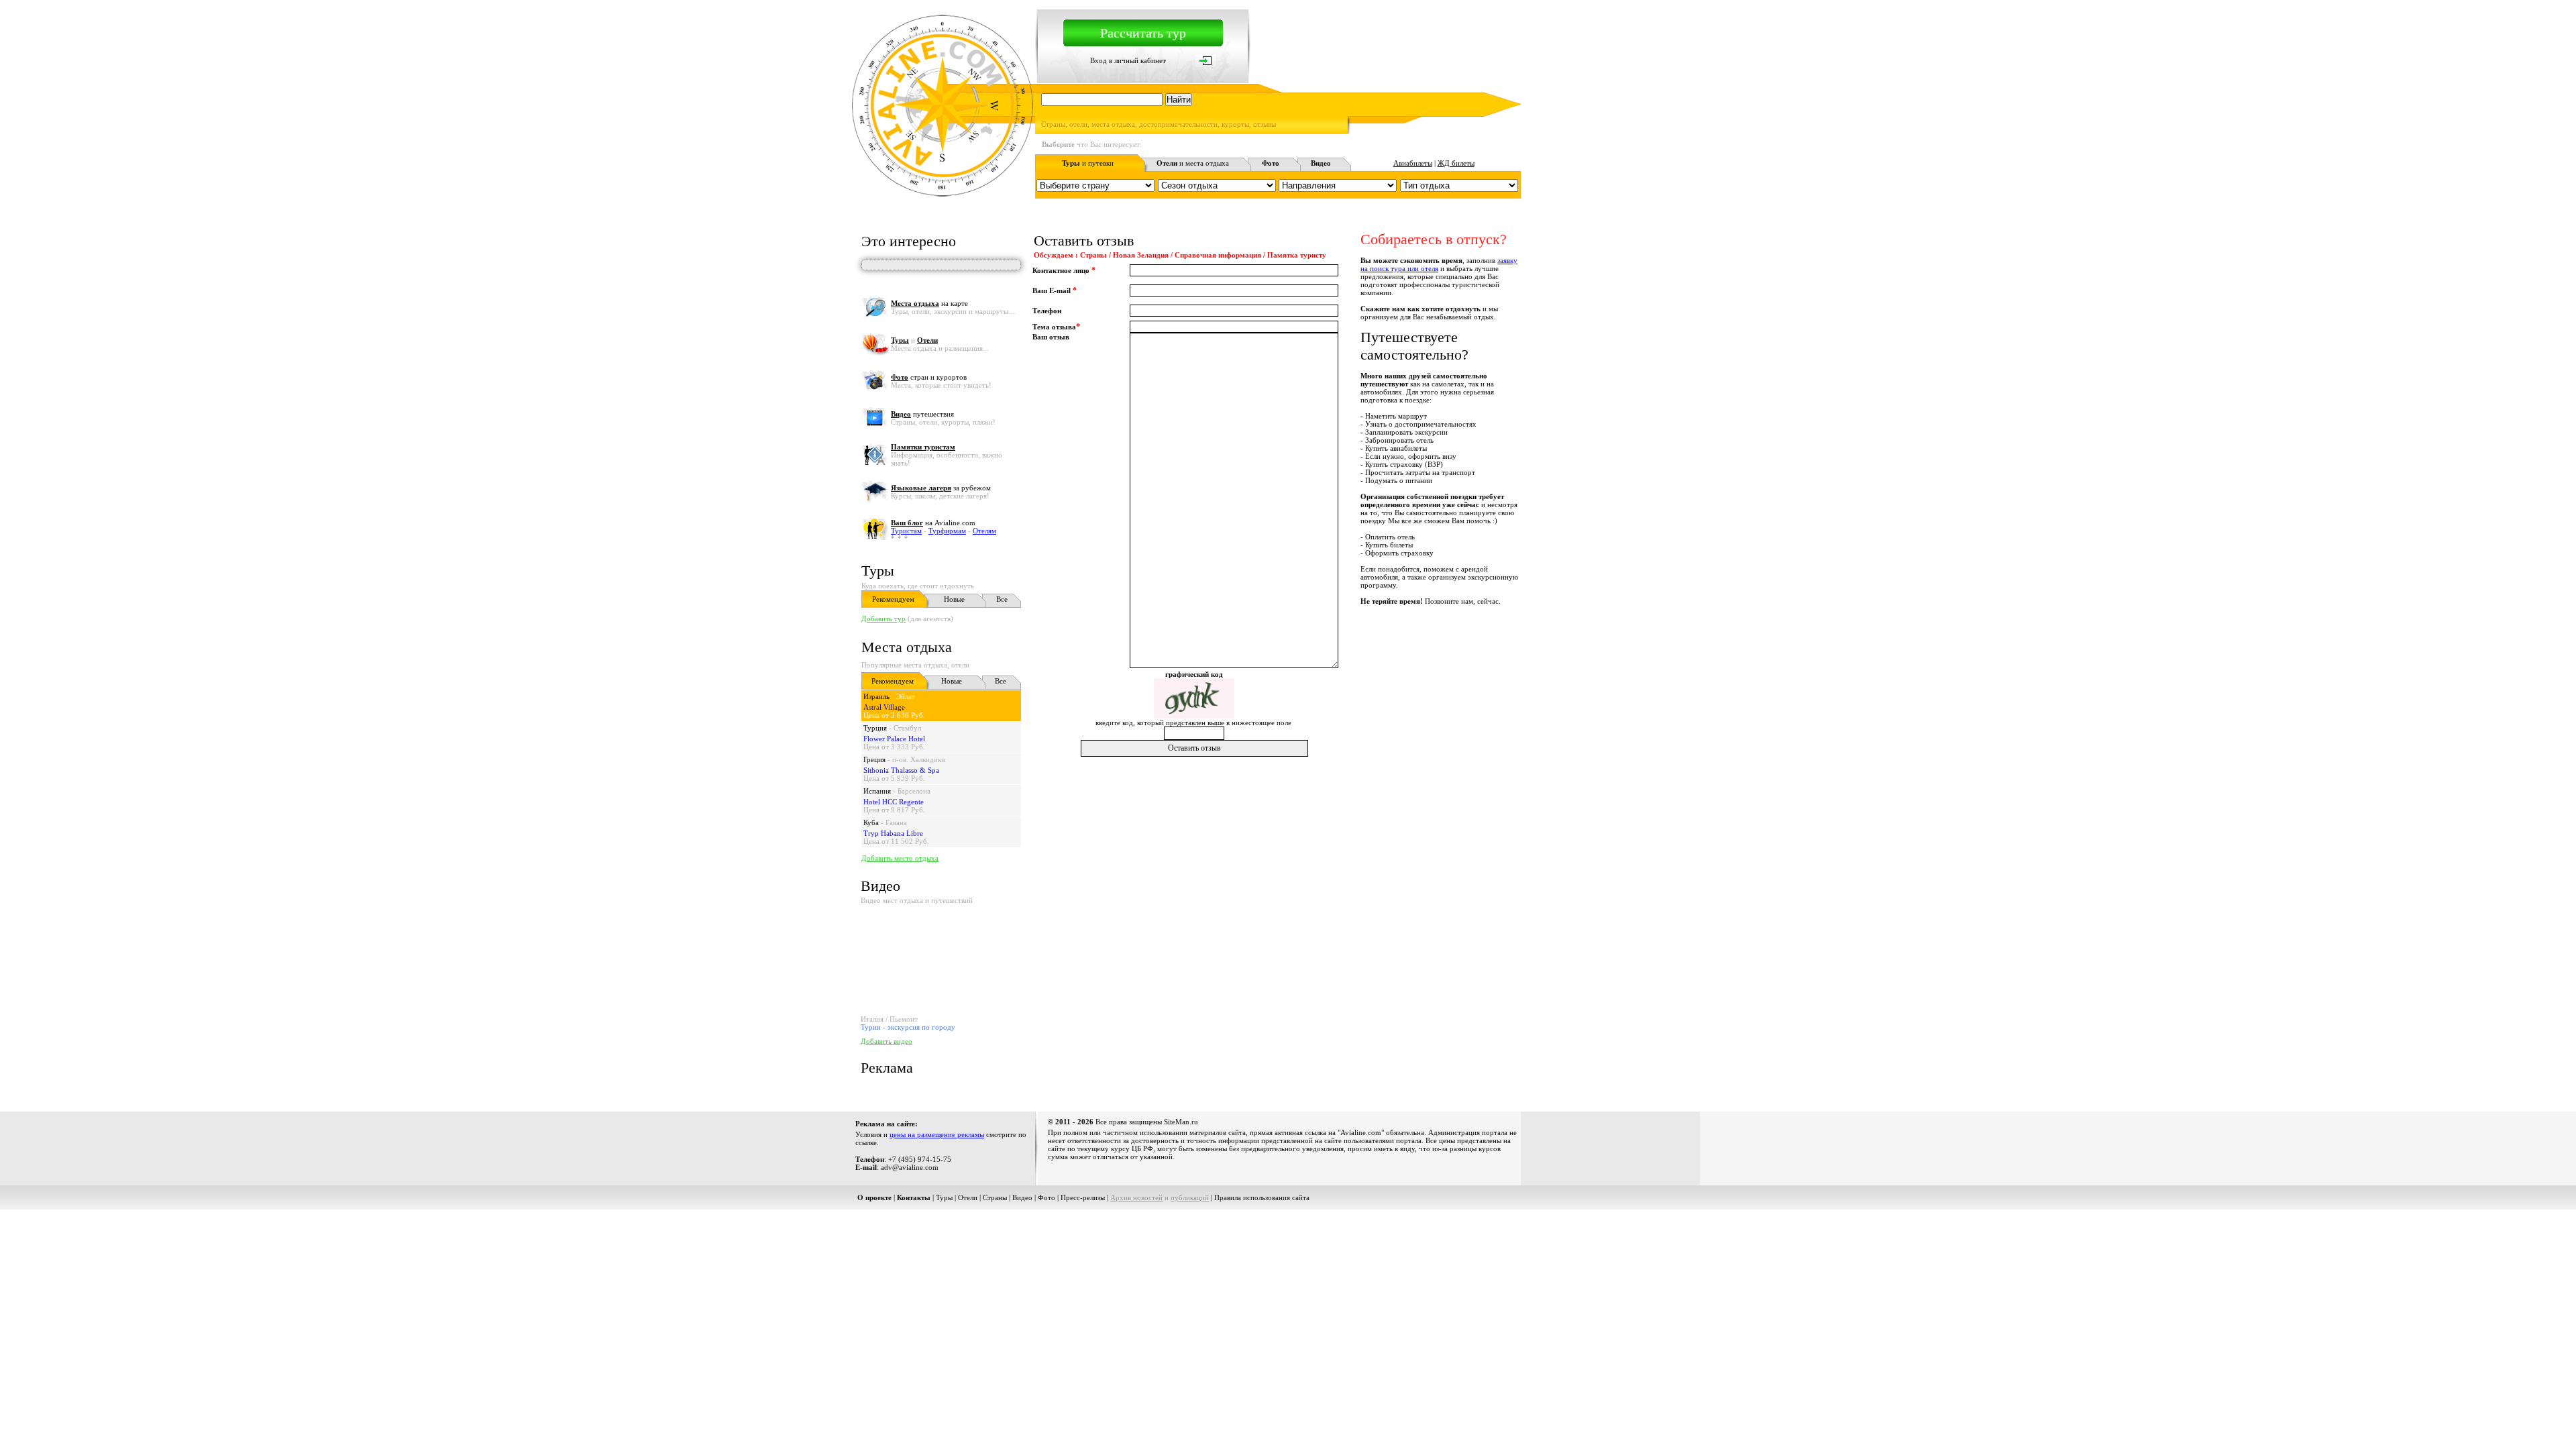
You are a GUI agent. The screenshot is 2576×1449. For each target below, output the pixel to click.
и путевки (1088, 163)
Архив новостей (1136, 1197)
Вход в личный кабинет (1128, 60)
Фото (1046, 1197)
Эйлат (906, 696)
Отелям (984, 531)
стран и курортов (929, 377)
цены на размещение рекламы (937, 1134)
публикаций (1190, 1197)
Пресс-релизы (1083, 1197)
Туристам (906, 531)
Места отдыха (907, 647)
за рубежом (941, 488)
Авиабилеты (1413, 163)
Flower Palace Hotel (894, 739)
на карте (929, 303)
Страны (995, 1197)
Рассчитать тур (1143, 33)
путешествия (922, 414)
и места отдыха (1193, 163)
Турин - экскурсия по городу (908, 1027)
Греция (874, 759)
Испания (877, 791)
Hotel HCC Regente (894, 802)
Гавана (896, 822)
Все (1002, 599)
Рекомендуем (893, 599)
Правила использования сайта (1262, 1197)
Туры (878, 571)
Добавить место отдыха (900, 858)
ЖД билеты (1456, 163)
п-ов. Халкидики (919, 759)
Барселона (914, 791)
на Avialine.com (933, 523)
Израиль (876, 696)
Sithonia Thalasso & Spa (901, 770)
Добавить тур (883, 619)
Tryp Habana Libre (893, 833)
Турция (875, 728)
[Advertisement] (1277, 789)
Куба (871, 822)
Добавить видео (887, 1041)
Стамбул (907, 728)
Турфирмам (947, 531)
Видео (1022, 1197)
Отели (968, 1197)
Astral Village (884, 707)
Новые (954, 599)
